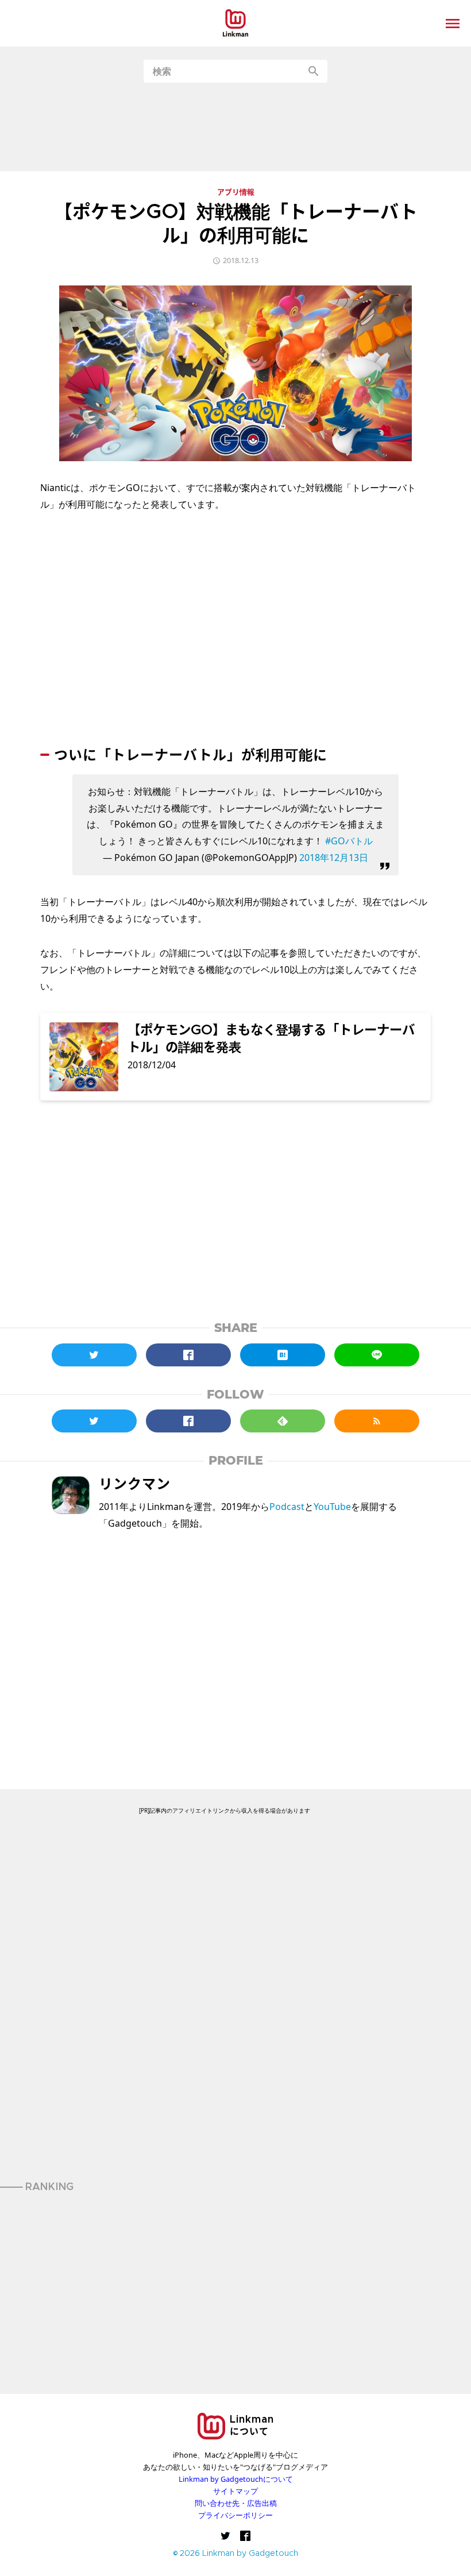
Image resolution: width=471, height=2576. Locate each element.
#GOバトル (349, 841)
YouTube (332, 1507)
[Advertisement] (235, 127)
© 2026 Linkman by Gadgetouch (236, 2554)
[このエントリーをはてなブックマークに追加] (283, 1355)
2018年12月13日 (334, 858)
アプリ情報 (236, 193)
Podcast (287, 1507)
